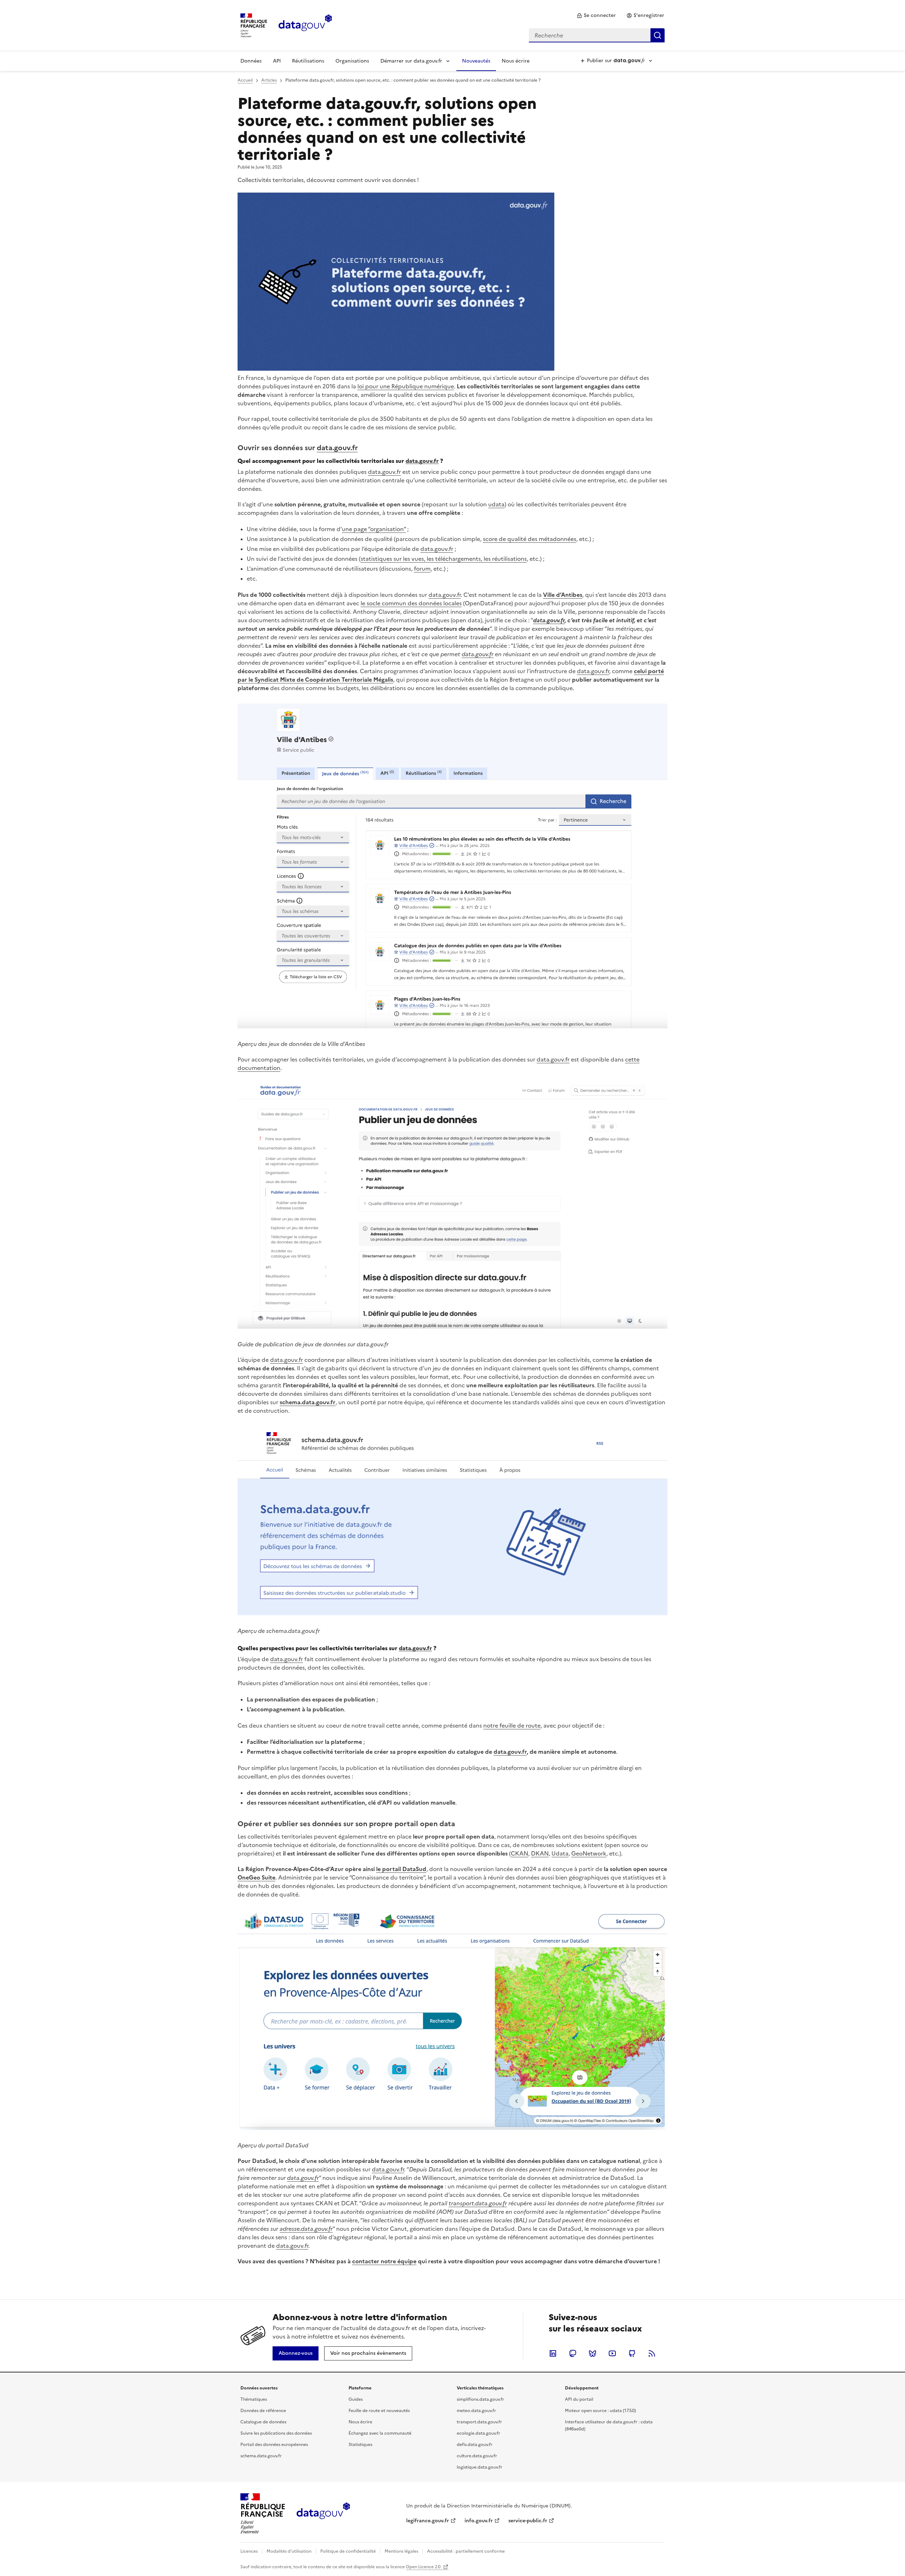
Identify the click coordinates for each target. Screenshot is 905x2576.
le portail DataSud (401, 1869)
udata (496, 504)
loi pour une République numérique (406, 386)
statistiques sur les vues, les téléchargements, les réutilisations (444, 559)
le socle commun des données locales (411, 603)
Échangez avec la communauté (380, 2433)
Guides (356, 2399)
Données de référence (263, 2411)
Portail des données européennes (274, 2445)
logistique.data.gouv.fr (480, 2467)
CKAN (519, 1853)
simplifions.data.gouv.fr (480, 2399)
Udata (560, 1853)
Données (251, 61)
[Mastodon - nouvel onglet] (573, 2353)
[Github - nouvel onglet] (632, 2353)
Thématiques (254, 2399)
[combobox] (597, 35)
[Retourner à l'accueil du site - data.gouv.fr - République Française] (323, 2513)
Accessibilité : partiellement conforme (466, 2551)
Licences (249, 2551)
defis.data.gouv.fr (475, 2445)
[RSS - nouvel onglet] (652, 2353)
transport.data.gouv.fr (478, 2203)
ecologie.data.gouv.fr (478, 2433)
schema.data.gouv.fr (308, 1402)
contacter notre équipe (384, 2261)
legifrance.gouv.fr (428, 2521)
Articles (269, 80)
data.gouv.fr (337, 448)
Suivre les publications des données (276, 2433)
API (277, 61)
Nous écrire (516, 61)
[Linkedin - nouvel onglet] (553, 2353)
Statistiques (360, 2445)
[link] (596, 16)
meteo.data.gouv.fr (476, 2411)
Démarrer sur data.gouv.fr (411, 61)
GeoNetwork (589, 1853)
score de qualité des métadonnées (530, 539)
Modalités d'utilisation (289, 2551)
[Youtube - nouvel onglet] (612, 2353)
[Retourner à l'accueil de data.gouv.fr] (305, 25)
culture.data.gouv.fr (477, 2456)
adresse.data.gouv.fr (306, 2229)
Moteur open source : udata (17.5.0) (600, 2411)
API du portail (579, 2399)
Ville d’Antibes (563, 595)
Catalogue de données (263, 2422)
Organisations (352, 61)
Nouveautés (476, 61)
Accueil (245, 80)
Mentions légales (401, 2551)
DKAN (540, 1853)
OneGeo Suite (256, 1877)
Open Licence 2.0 (424, 2567)
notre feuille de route (512, 1725)
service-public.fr (528, 2521)
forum (422, 569)
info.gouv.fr (479, 2521)
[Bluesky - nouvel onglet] (592, 2353)
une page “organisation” (374, 529)
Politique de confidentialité (348, 2551)
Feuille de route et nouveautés (379, 2411)
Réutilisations (308, 61)
